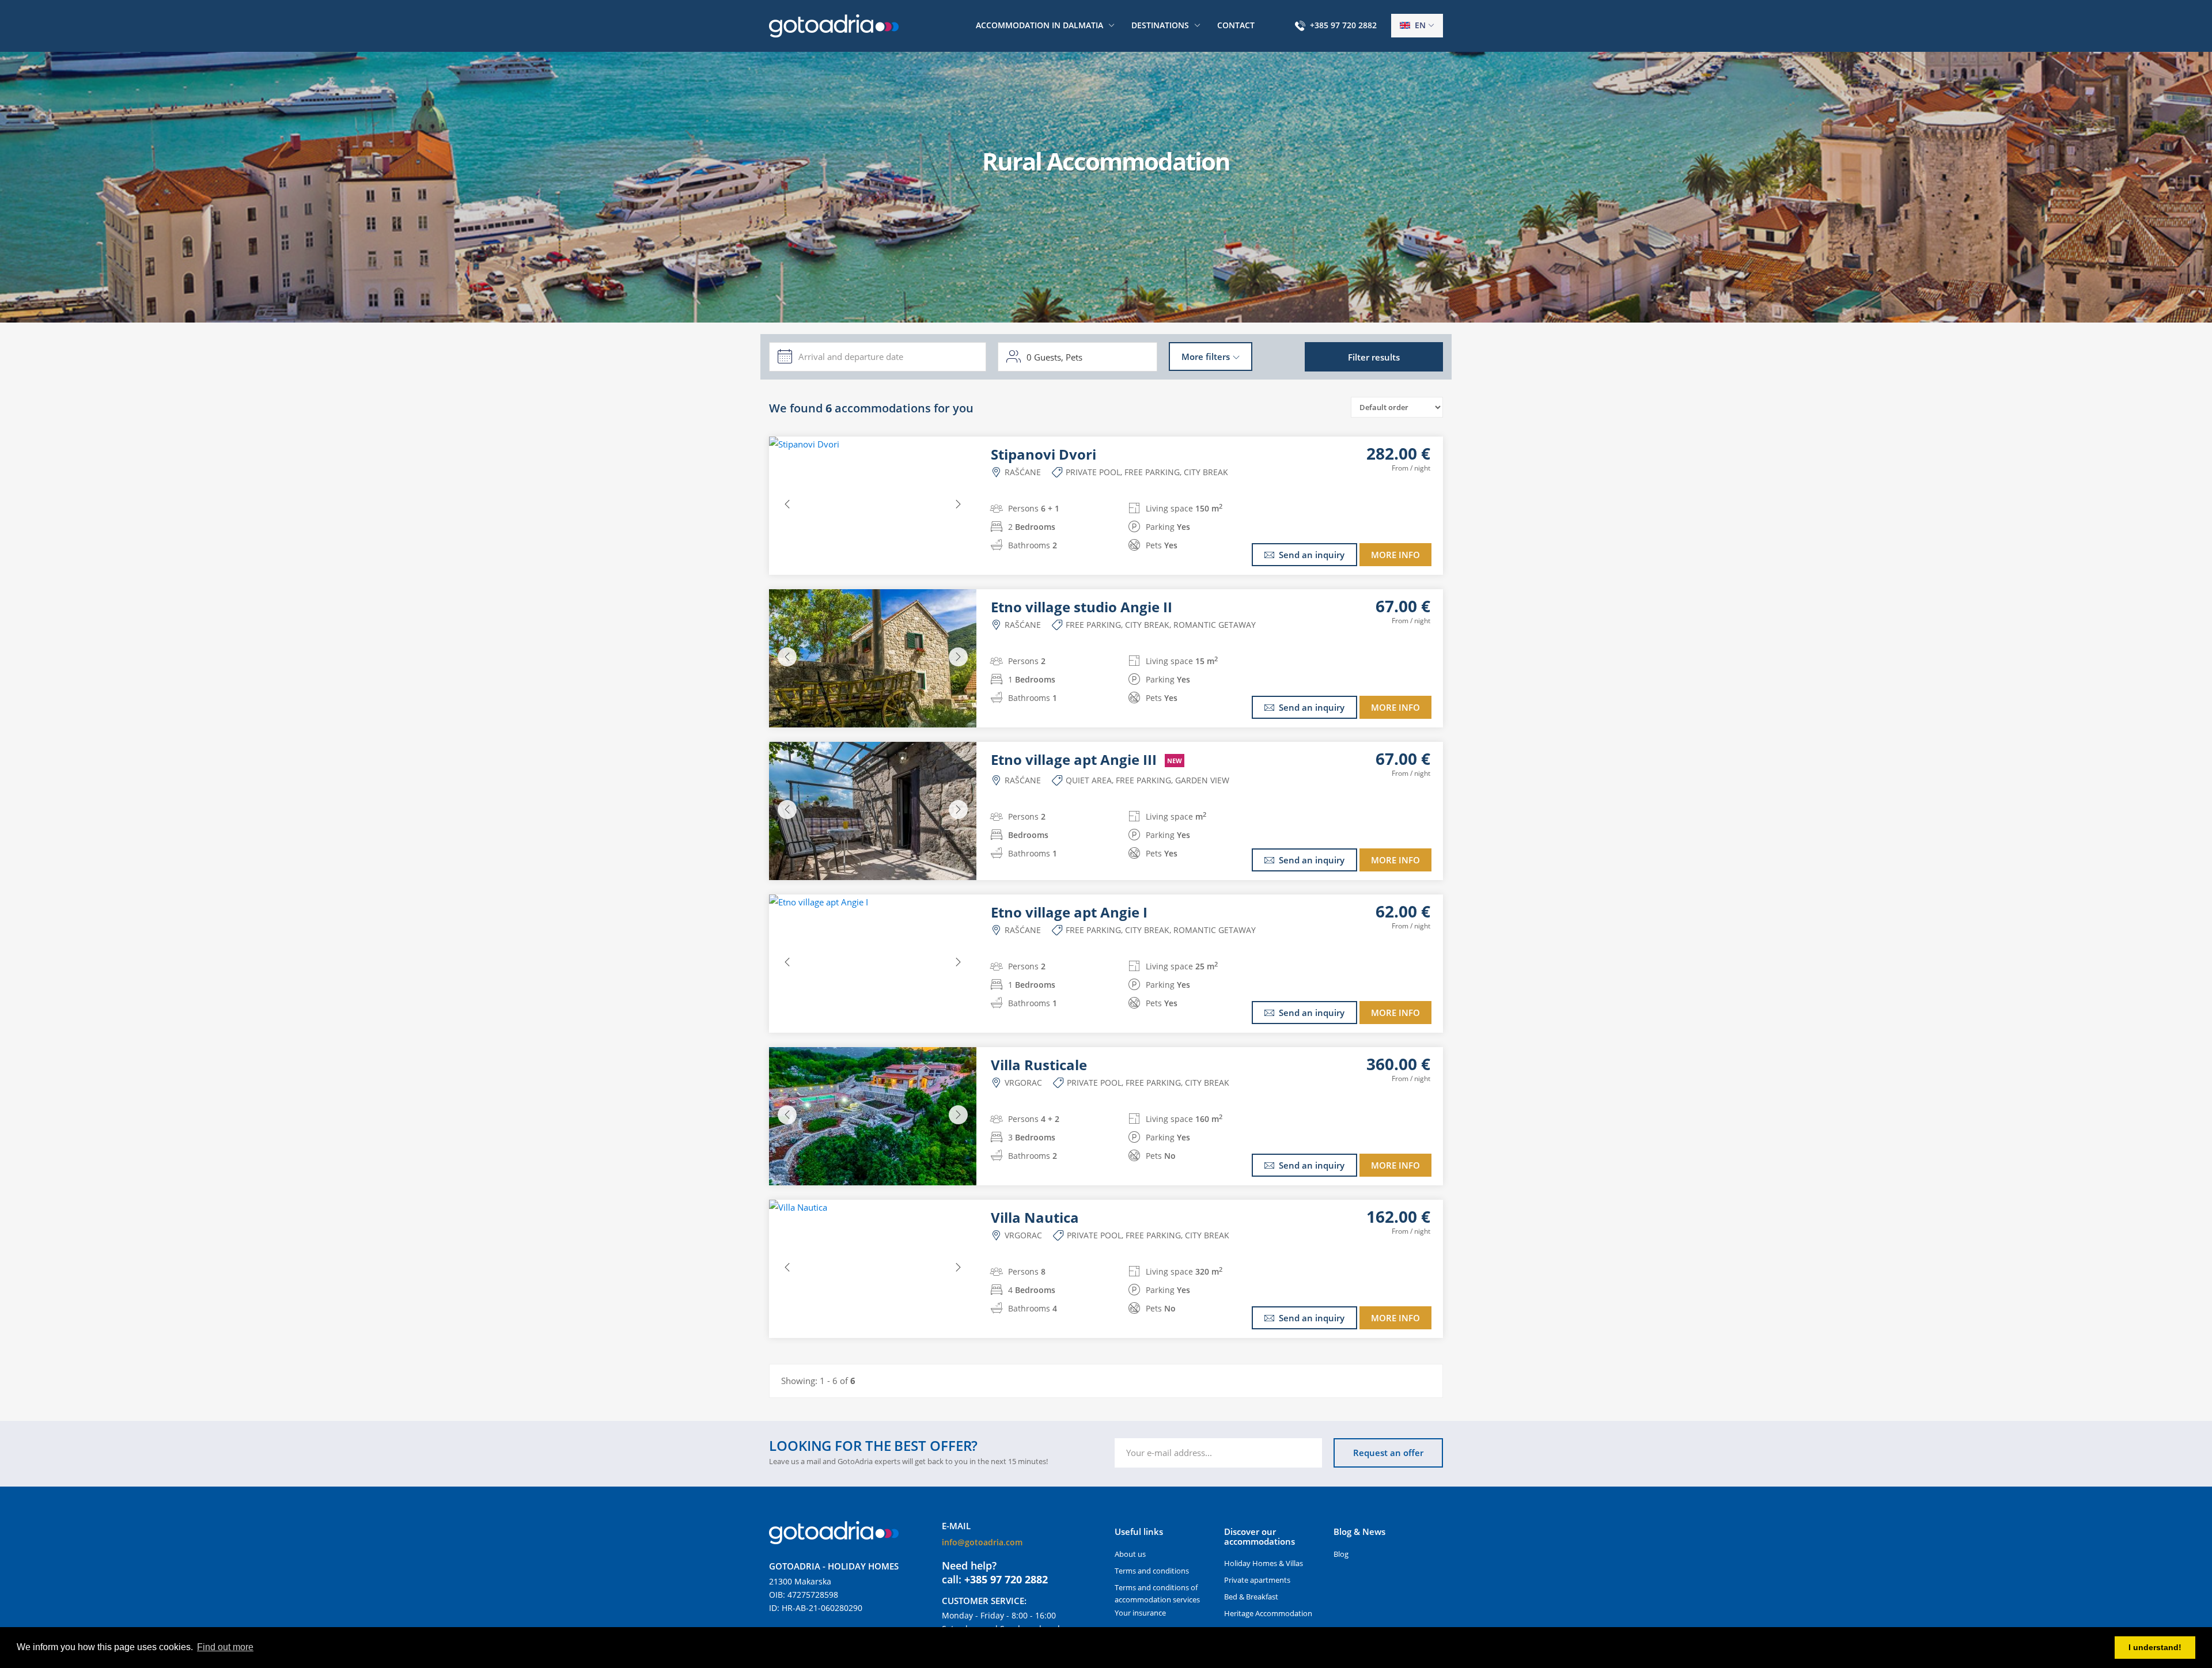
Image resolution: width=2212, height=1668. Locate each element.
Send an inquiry (1312, 555)
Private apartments (1257, 1580)
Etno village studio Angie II (1082, 607)
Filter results (1374, 357)
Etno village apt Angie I (1069, 912)
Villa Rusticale (1039, 1065)
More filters (1206, 357)
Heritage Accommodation (1268, 1613)
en (1419, 25)
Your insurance (1140, 1613)
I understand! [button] (2155, 1647)
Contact (1236, 25)
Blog (1341, 1554)
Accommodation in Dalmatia (1039, 25)
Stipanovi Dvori (1043, 454)
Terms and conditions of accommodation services (1157, 1593)
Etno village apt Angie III (1086, 760)
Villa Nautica (1035, 1218)
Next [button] (958, 504)
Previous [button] (787, 504)
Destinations (1160, 25)
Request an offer (1388, 1453)
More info (1395, 555)
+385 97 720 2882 (1343, 25)
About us (1130, 1554)
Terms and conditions (1152, 1571)
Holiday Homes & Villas (1264, 1563)
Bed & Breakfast (1251, 1597)
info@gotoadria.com (982, 1542)
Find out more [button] (225, 1647)
